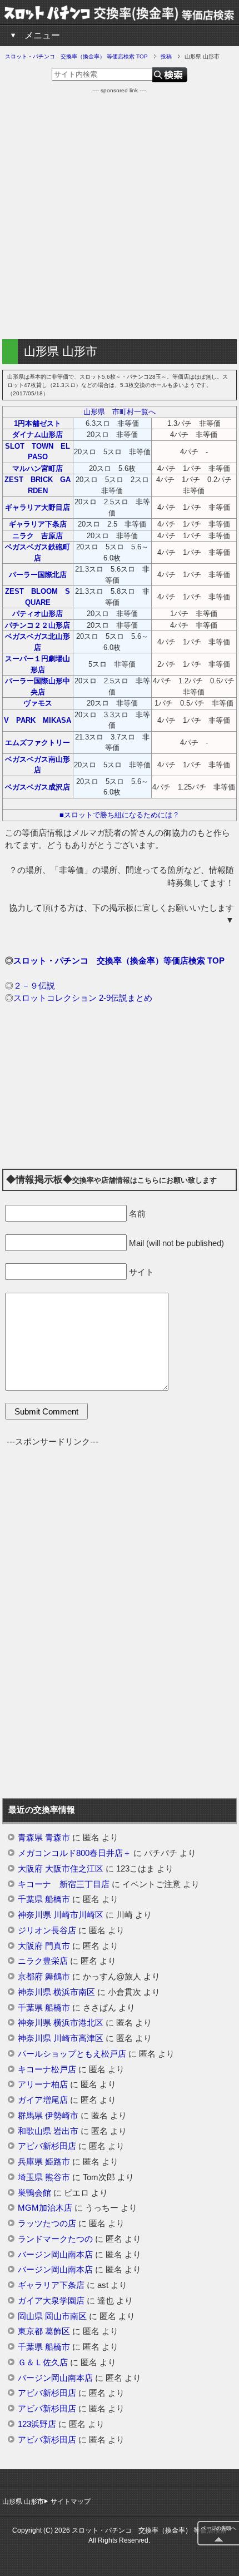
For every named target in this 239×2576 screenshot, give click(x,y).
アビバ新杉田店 (47, 2146)
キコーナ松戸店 (47, 2069)
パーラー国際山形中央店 (38, 686)
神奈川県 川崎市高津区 (61, 2038)
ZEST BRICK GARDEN (38, 485)
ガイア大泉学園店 (51, 2301)
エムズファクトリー (38, 743)
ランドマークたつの (55, 2239)
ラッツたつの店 (47, 2223)
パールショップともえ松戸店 (72, 2054)
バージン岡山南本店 (55, 2255)
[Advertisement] (120, 214)
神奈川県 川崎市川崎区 (61, 1915)
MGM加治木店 (45, 2208)
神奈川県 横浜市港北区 (61, 2023)
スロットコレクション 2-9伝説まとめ (83, 998)
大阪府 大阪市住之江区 (61, 1869)
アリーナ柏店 (43, 2084)
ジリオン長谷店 (47, 1930)
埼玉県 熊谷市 (44, 2177)
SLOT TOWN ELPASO (38, 452)
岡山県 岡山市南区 (52, 2316)
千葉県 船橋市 (44, 1899)
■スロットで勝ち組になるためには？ (120, 815)
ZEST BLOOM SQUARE (38, 597)
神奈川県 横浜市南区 (56, 1992)
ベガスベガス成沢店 (38, 787)
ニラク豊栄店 (43, 1961)
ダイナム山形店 (38, 435)
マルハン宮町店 (38, 468)
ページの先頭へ (219, 2528)
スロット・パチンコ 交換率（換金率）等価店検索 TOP (119, 961)
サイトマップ (71, 2501)
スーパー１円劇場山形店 (38, 664)
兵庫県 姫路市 (44, 2162)
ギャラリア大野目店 (38, 507)
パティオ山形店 (38, 614)
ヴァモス (38, 703)
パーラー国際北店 (38, 575)
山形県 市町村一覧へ (120, 412)
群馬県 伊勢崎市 (48, 2116)
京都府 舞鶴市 (44, 1977)
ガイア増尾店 (43, 2100)
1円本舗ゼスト (38, 423)
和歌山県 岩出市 (48, 2131)
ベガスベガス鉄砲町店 (38, 552)
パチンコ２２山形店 (38, 625)
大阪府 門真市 (44, 1946)
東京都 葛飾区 (44, 2331)
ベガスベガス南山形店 (38, 765)
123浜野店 (37, 2424)
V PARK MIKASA (38, 720)
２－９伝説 (34, 986)
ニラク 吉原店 (38, 536)
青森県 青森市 (44, 1838)
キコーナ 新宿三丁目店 (64, 1884)
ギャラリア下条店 (38, 524)
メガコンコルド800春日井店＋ (74, 1853)
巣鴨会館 (34, 2193)
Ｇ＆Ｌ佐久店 (43, 2362)
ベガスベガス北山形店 (38, 642)
